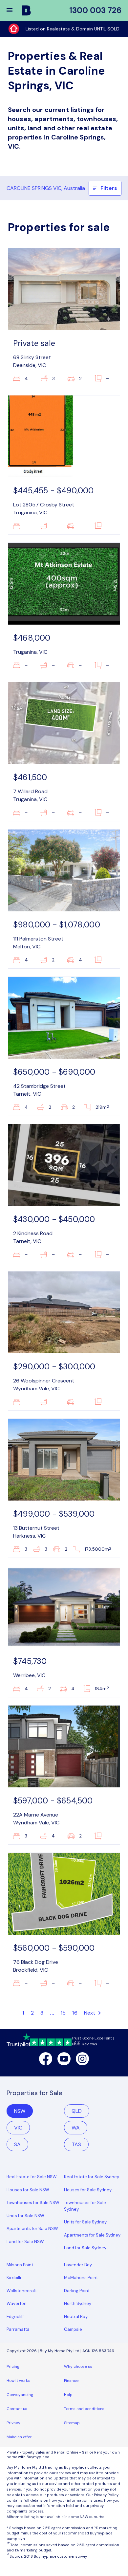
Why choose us (78, 2366)
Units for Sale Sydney (85, 2222)
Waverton (17, 2303)
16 (75, 2013)
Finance (71, 2381)
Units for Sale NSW (25, 2216)
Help (68, 2395)
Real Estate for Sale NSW (32, 2177)
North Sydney (78, 2303)
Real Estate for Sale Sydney (92, 2177)
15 (63, 2013)
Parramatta (18, 2329)
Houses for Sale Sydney (88, 2190)
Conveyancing (20, 2395)
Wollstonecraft (22, 2291)
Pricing (13, 2366)
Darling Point (77, 2291)
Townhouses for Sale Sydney (85, 2206)
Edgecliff (15, 2317)
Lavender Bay (78, 2265)
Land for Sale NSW (25, 2242)
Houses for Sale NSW (28, 2190)
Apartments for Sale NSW (32, 2229)
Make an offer (19, 2437)
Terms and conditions (84, 2409)
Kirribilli (14, 2278)
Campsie (73, 2329)
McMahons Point (81, 2278)
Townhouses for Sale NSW (33, 2203)
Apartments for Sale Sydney (92, 2235)
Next (90, 2013)
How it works (18, 2381)
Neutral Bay (76, 2317)
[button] (14, 10)
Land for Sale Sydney (85, 2248)
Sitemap (72, 2423)
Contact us (17, 2409)
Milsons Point (20, 2265)
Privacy (13, 2423)
